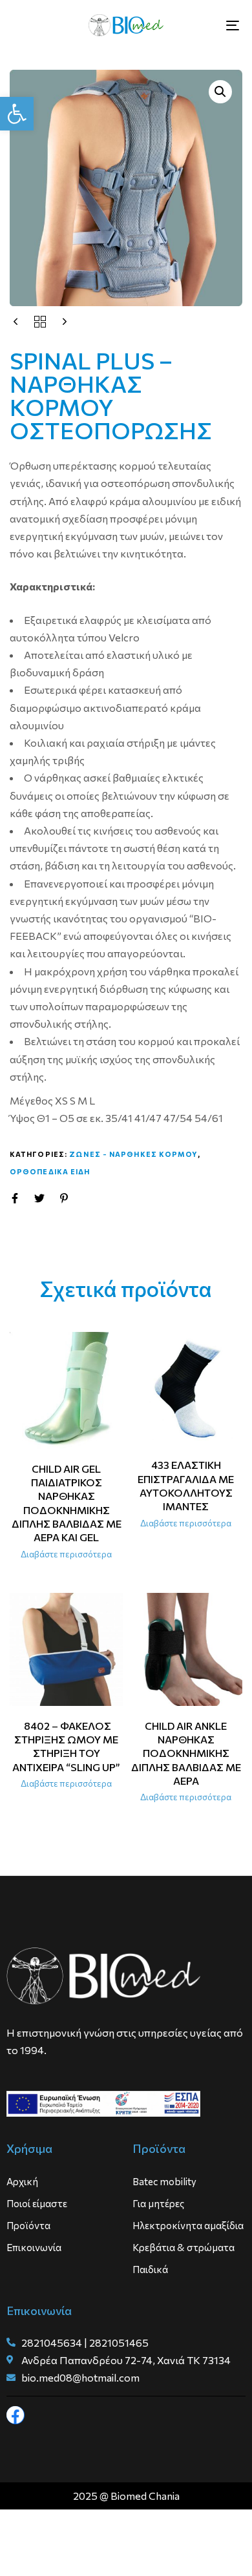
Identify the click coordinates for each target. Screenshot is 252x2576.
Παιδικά (150, 2269)
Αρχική (22, 2181)
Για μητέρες (158, 2203)
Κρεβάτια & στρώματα (184, 2247)
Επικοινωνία (34, 2247)
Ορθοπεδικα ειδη (50, 1171)
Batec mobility (164, 2181)
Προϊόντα (28, 2225)
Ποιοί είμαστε (37, 2203)
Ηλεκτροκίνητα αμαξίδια (188, 2225)
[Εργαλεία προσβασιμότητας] (17, 114)
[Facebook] (16, 2415)
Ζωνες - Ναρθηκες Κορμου (133, 1154)
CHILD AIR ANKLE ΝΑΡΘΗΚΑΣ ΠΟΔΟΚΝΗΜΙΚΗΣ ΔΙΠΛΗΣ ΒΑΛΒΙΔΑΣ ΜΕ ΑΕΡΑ (186, 1753)
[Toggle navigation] (201, 25)
